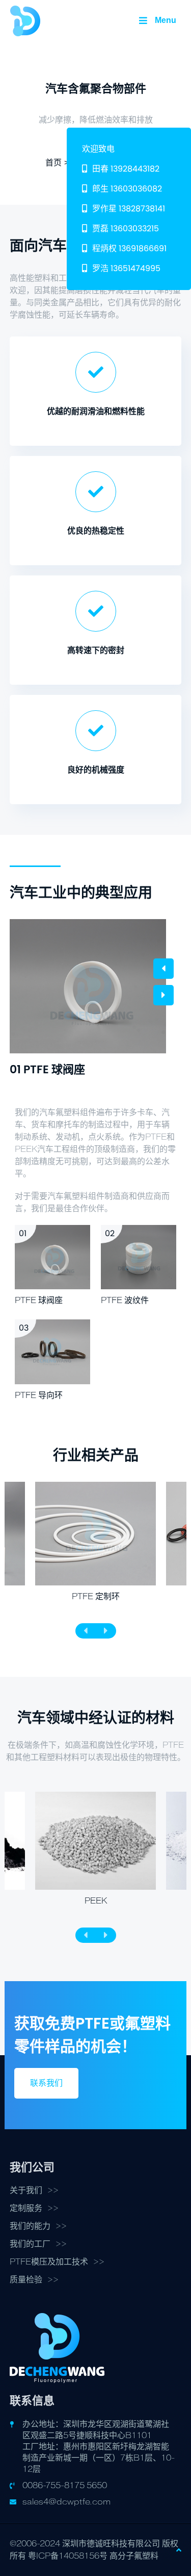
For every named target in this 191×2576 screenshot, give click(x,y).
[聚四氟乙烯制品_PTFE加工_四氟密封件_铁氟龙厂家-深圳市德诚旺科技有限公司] (25, 20)
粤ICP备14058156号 (68, 2556)
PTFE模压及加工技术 (49, 2262)
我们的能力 (30, 2226)
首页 (53, 163)
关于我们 (26, 2190)
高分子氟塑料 (134, 2556)
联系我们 (46, 2083)
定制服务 (26, 2208)
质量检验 (26, 2280)
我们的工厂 (30, 2244)
